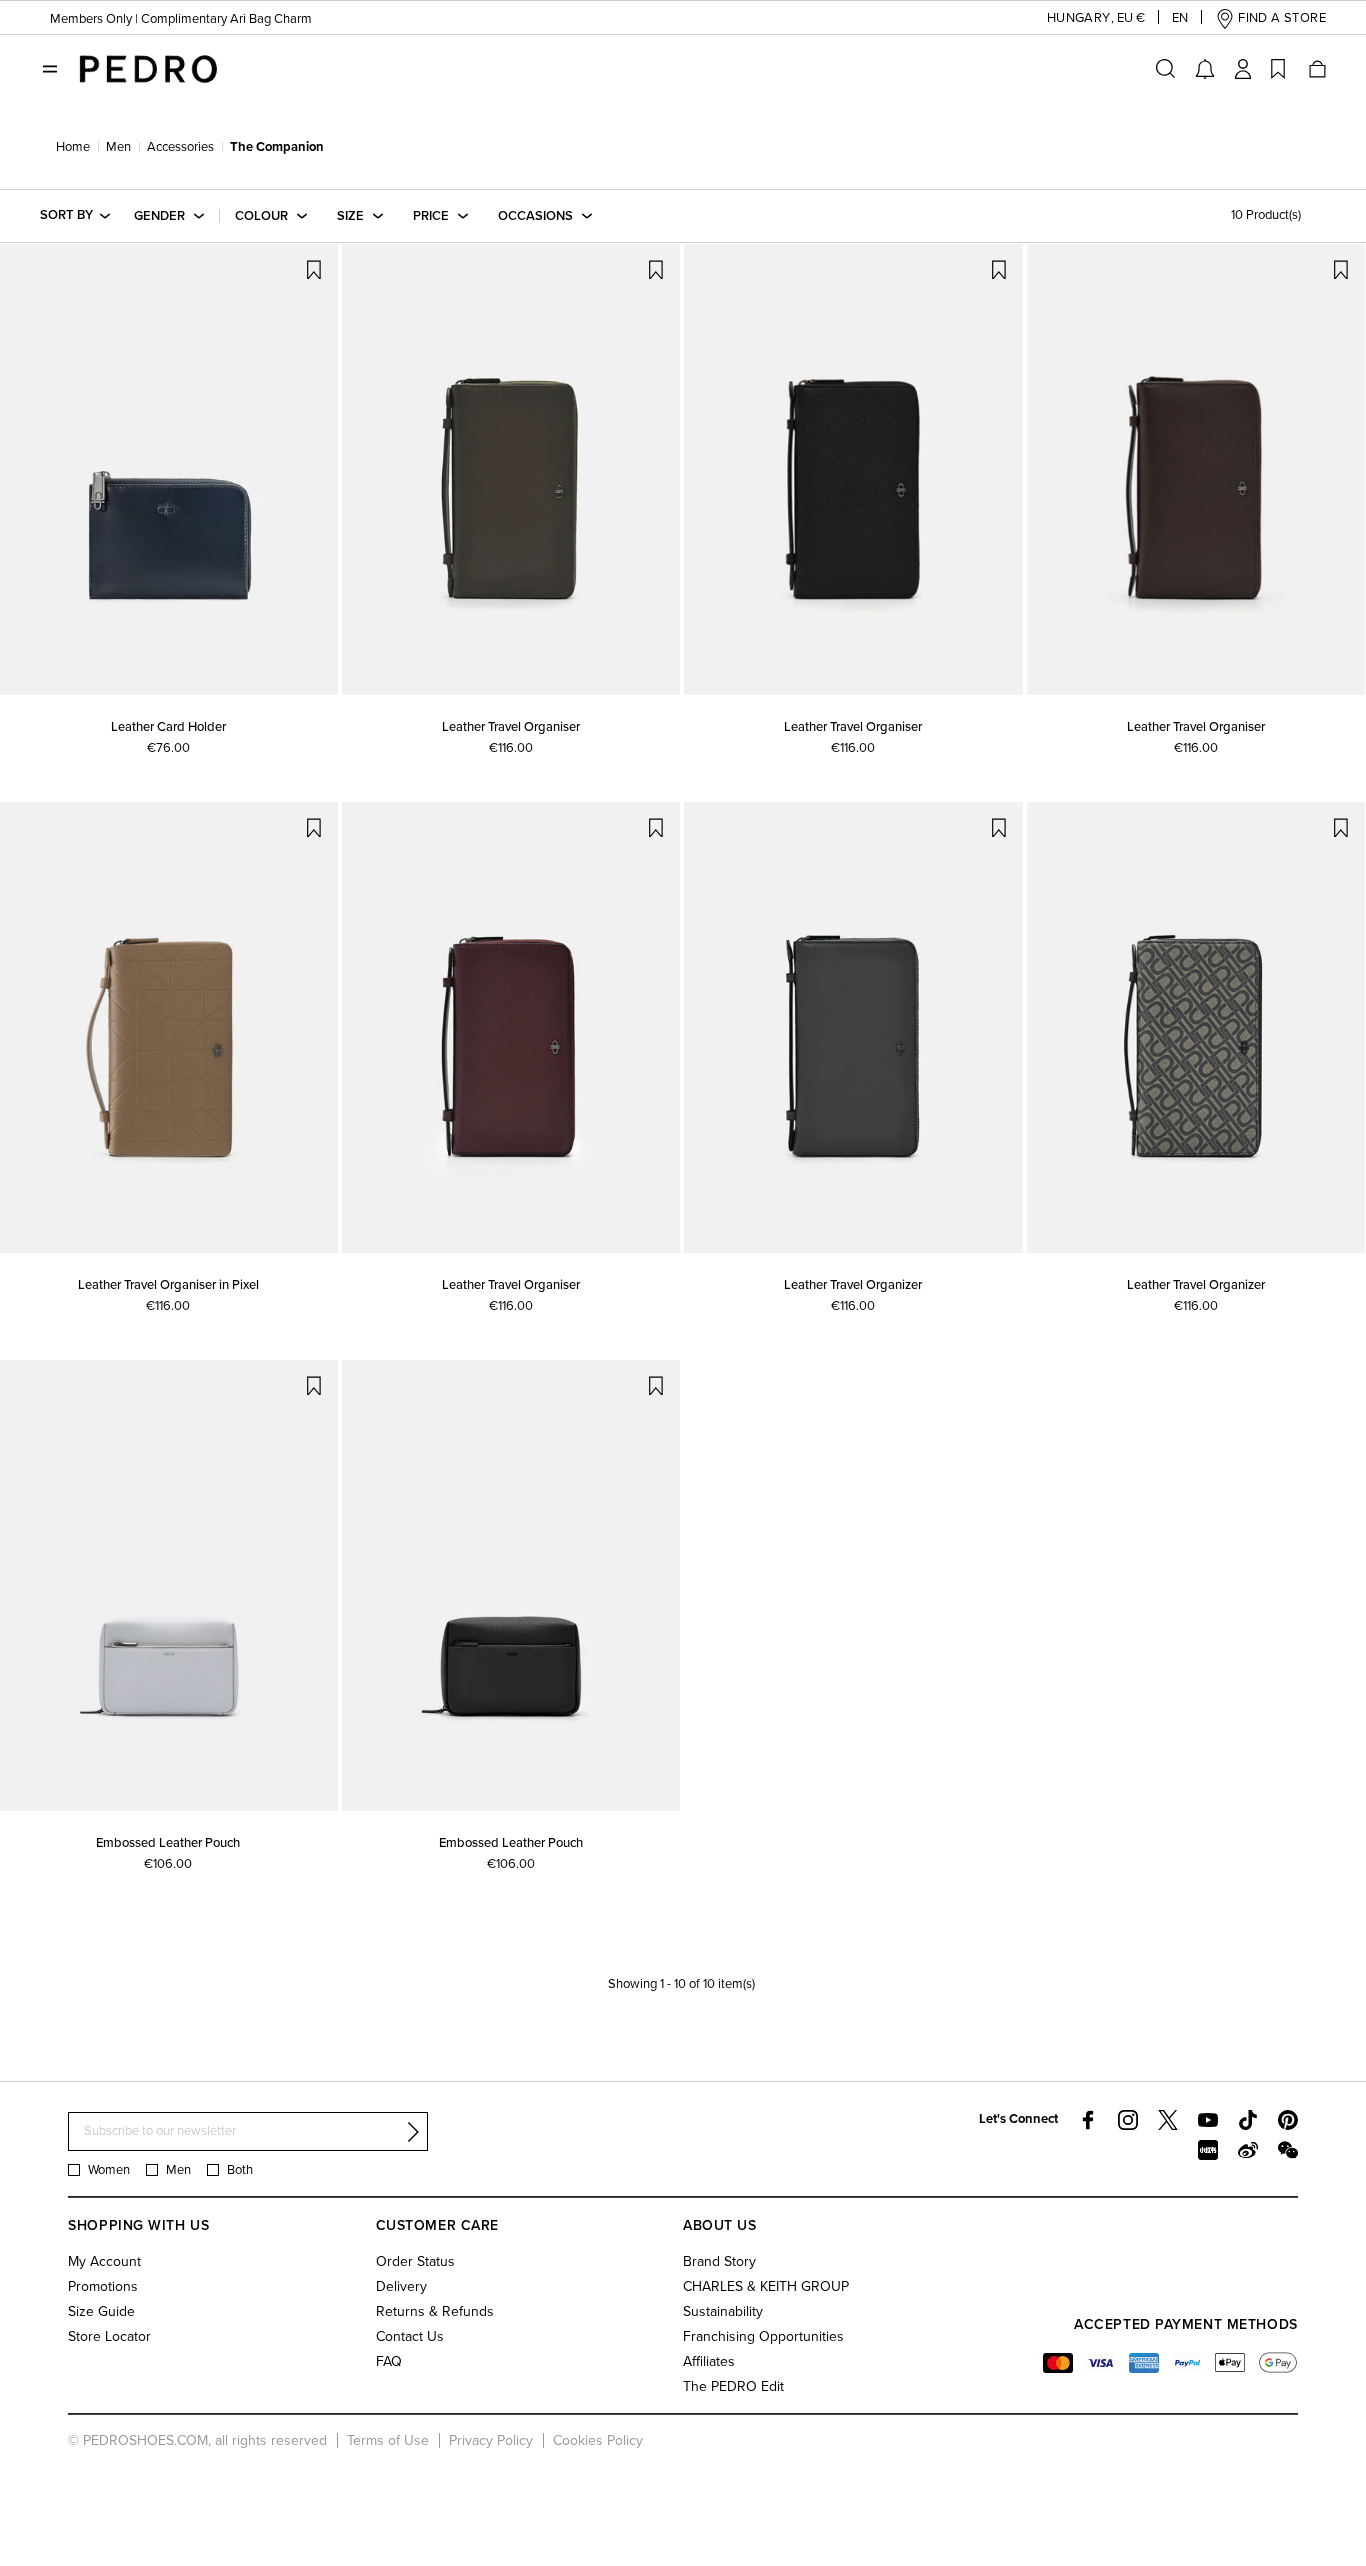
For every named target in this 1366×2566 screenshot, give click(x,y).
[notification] (1205, 69)
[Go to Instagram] (1128, 2120)
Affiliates (709, 2361)
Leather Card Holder (168, 727)
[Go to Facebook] (1088, 2120)
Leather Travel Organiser (511, 727)
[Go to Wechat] (1288, 2150)
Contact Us (410, 2336)
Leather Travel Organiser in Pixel (168, 1285)
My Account (104, 2261)
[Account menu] (1243, 69)
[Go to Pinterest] (1288, 2120)
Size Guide (101, 2311)
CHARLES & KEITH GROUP (766, 2286)
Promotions (103, 2286)
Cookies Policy (598, 2440)
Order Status (415, 2261)
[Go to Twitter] (1168, 2120)
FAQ (389, 2361)
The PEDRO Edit (733, 2386)
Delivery (401, 2286)
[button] (1080, 18)
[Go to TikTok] (1248, 2120)
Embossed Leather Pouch (168, 1843)
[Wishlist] (1278, 69)
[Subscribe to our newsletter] (413, 2132)
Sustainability (723, 2311)
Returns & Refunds (435, 2311)
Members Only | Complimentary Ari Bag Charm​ (181, 19)
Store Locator (109, 2336)
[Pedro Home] (148, 68)
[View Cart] (1316, 69)
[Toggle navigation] (50, 69)
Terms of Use (388, 2440)
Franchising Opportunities (763, 2336)
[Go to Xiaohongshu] (1208, 2150)
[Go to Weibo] (1248, 2150)
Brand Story (719, 2261)
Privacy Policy (491, 2440)
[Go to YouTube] (1208, 2120)
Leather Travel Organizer (853, 1285)
